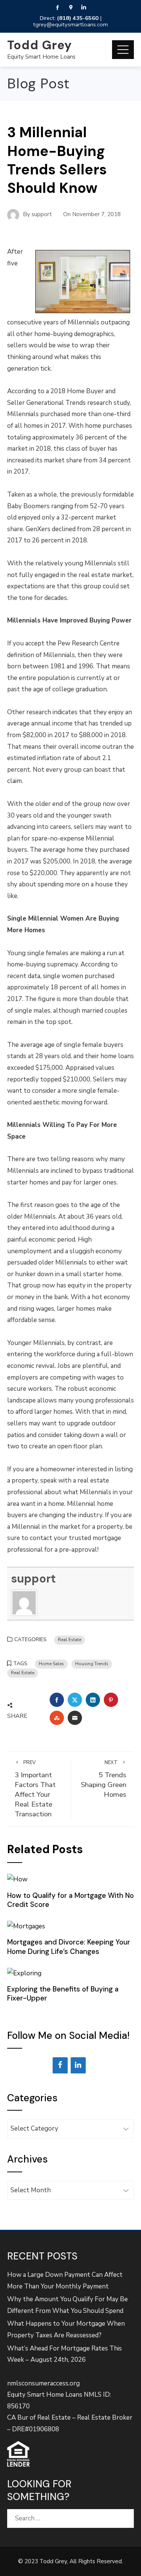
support (33, 1579)
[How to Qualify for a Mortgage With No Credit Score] (17, 1879)
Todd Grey (39, 45)
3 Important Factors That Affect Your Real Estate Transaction (35, 1789)
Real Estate (70, 1640)
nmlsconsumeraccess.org (43, 2383)
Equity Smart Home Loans (41, 57)
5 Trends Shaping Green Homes (104, 1779)
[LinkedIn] (78, 2065)
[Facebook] (60, 2065)
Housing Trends (92, 1664)
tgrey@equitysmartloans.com (70, 24)
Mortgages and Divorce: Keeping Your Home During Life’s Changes (69, 1947)
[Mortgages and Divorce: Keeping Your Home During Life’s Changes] (26, 1926)
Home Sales (51, 1664)
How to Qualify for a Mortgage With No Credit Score (70, 1900)
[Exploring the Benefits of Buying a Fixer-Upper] (24, 1973)
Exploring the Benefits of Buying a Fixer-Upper (63, 1994)
